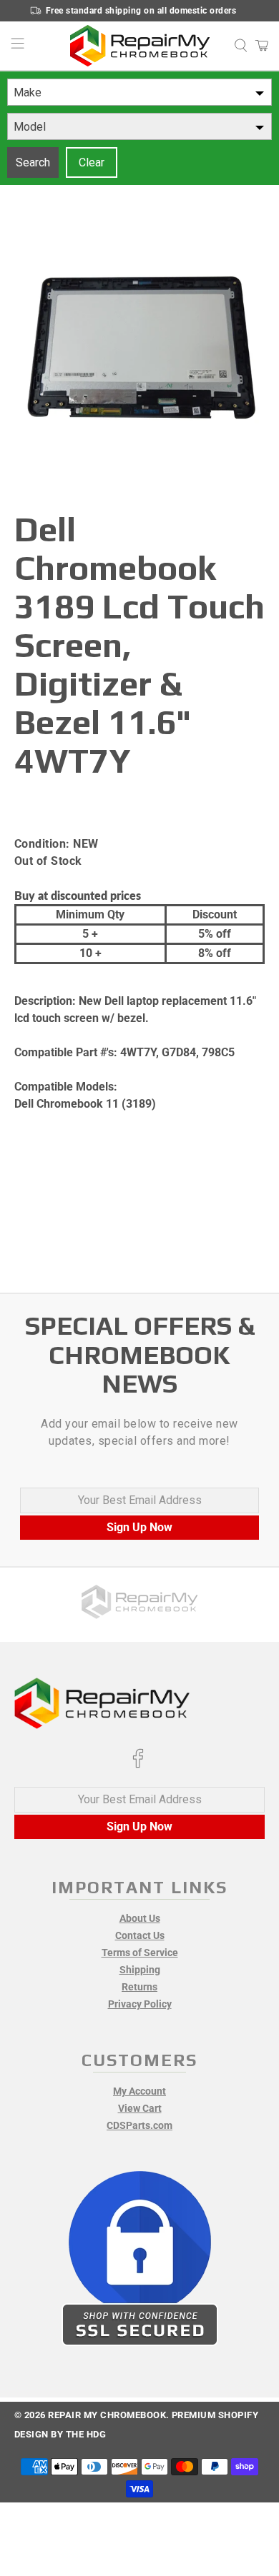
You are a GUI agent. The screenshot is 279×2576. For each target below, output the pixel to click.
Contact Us (140, 1935)
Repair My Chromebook (107, 2415)
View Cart (140, 2108)
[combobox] (139, 92)
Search (33, 162)
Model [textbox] (30, 127)
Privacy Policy (140, 2004)
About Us (140, 1918)
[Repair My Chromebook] (140, 46)
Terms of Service (140, 1953)
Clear (92, 162)
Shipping (140, 1970)
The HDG (86, 2434)
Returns (139, 1987)
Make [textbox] (28, 92)
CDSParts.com (139, 2125)
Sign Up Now (139, 1527)
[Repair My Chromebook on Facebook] (138, 1765)
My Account (139, 2091)
